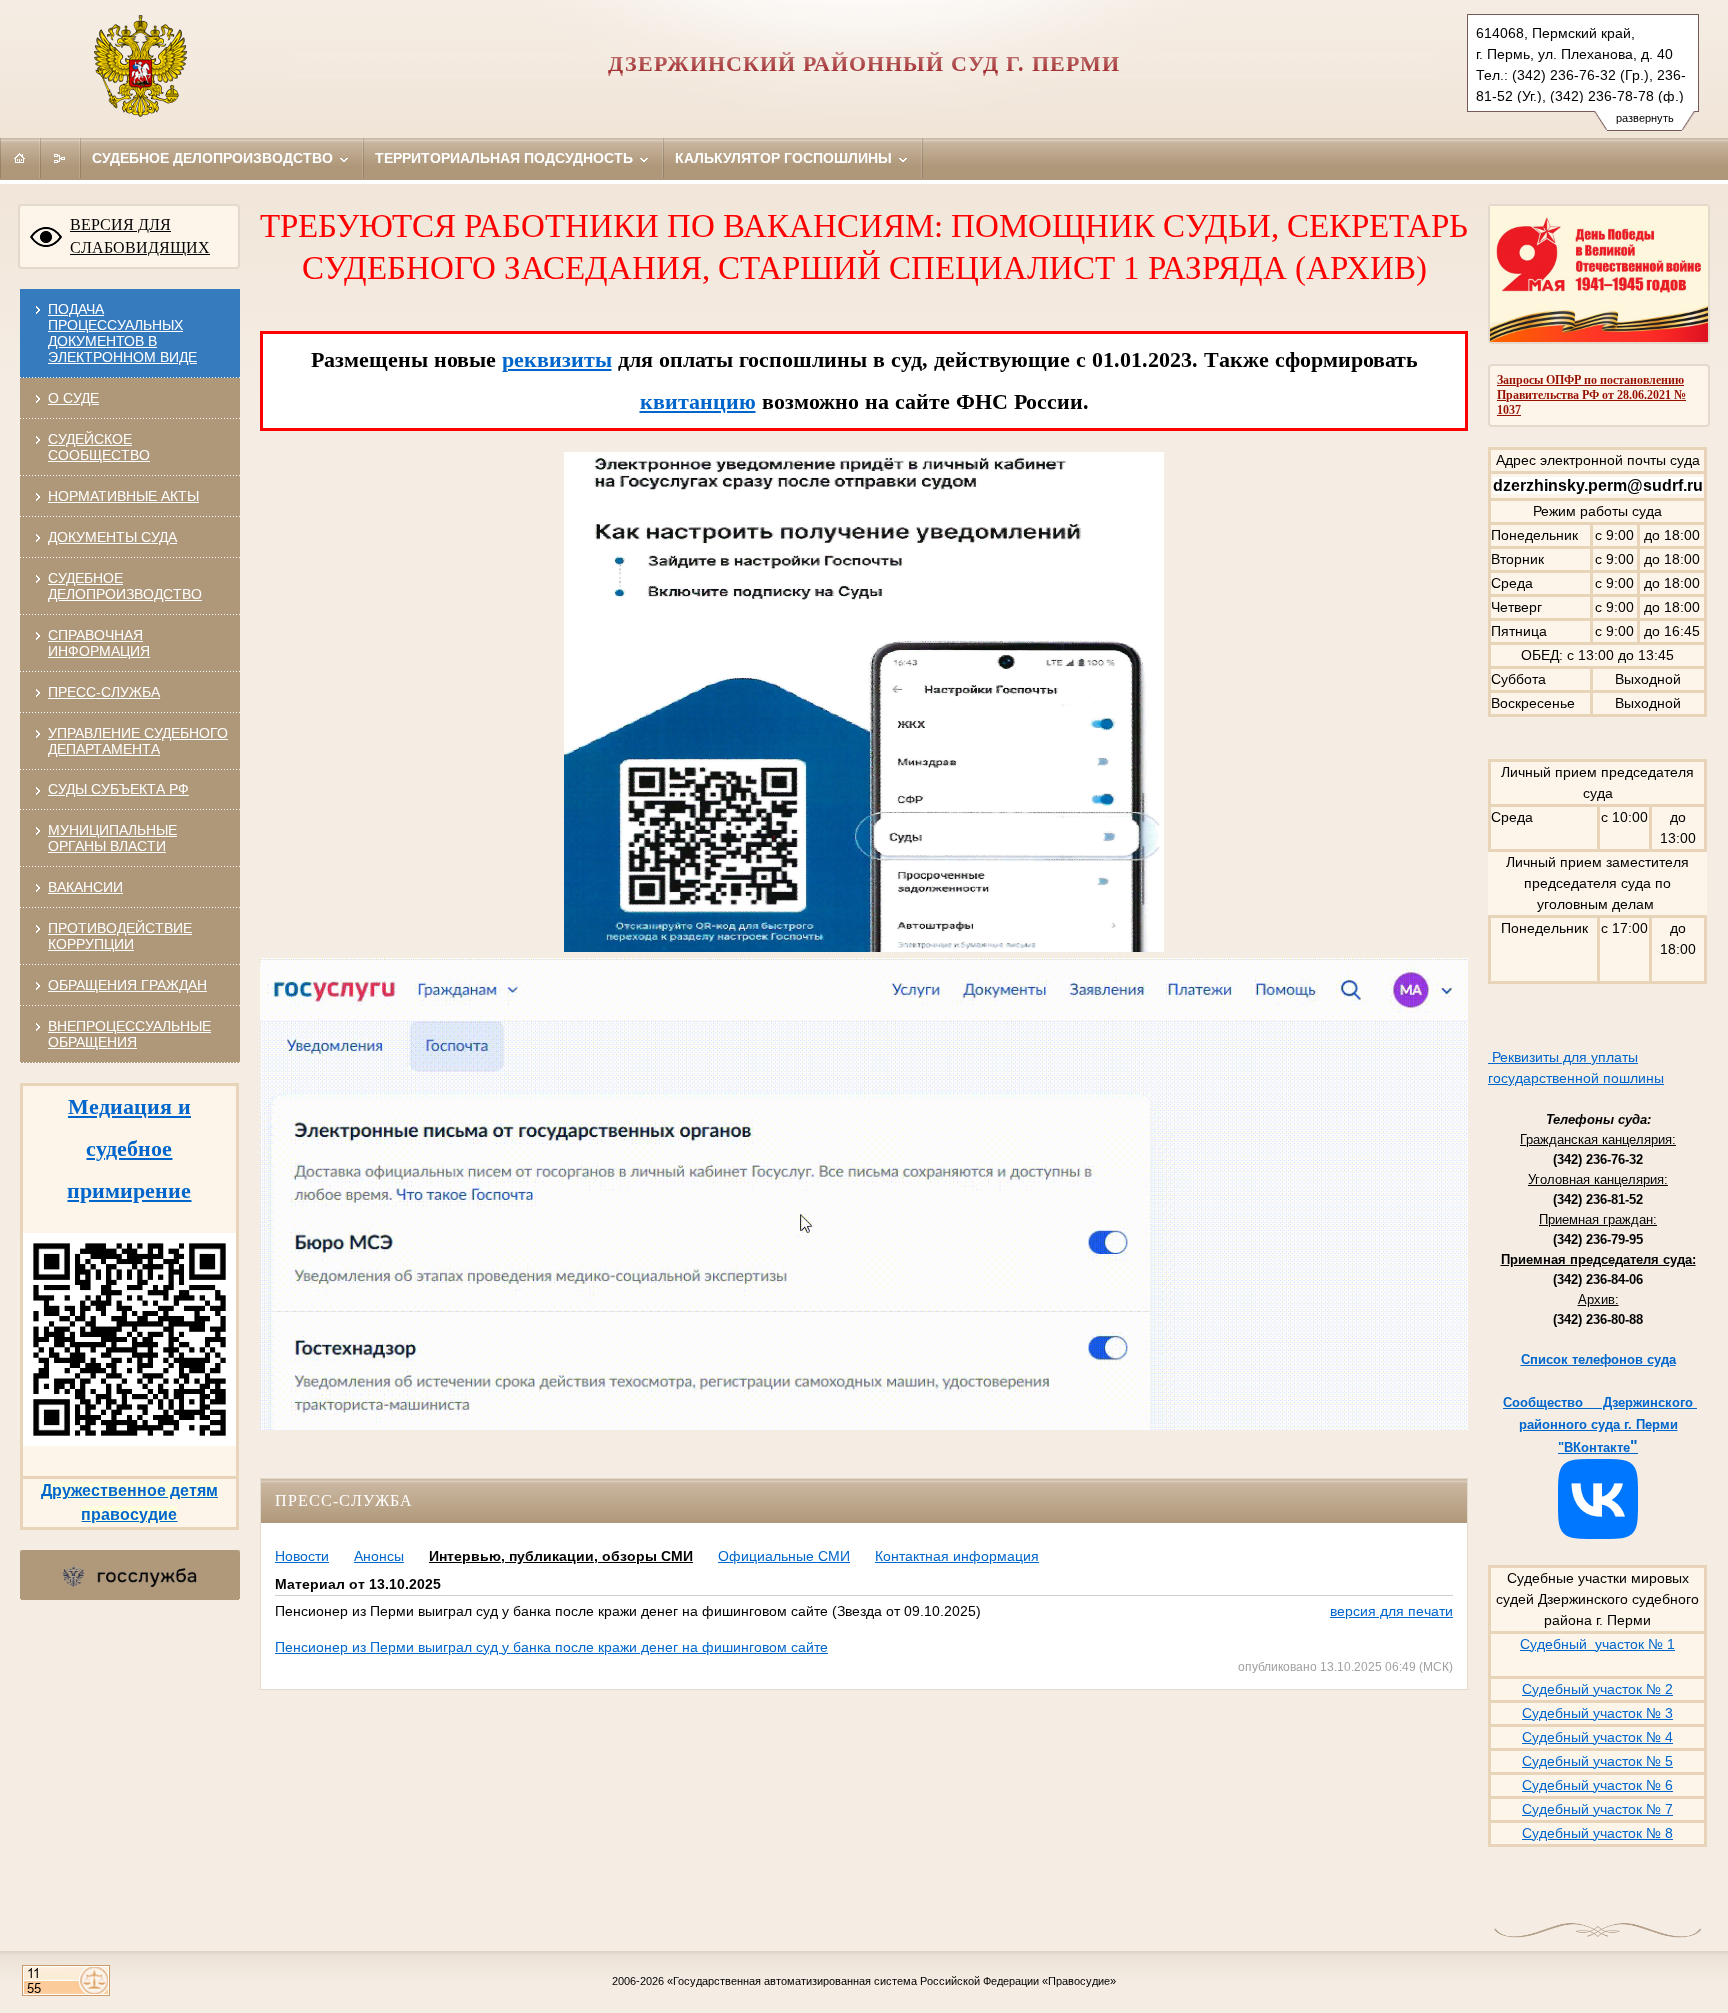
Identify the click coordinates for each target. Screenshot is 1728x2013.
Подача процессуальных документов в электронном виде (122, 333)
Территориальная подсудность (506, 158)
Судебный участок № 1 (1597, 1644)
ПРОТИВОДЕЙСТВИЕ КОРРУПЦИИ (120, 936)
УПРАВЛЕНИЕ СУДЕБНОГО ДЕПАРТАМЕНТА (138, 741)
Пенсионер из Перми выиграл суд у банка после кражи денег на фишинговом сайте (551, 1647)
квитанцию (698, 401)
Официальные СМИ (784, 1556)
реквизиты (557, 359)
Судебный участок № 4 (1597, 1737)
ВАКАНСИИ (85, 887)
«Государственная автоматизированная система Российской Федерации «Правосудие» (891, 1981)
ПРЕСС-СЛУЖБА (104, 692)
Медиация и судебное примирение (129, 1148)
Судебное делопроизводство (214, 158)
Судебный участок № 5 (1597, 1761)
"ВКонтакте (1594, 1447)
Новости (302, 1556)
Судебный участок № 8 (1597, 1833)
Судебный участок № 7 (1597, 1809)
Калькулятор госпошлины (785, 158)
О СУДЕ (73, 398)
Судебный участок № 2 (1597, 1689)
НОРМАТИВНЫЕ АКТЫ (123, 496)
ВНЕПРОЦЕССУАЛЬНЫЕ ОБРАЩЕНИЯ (129, 1034)
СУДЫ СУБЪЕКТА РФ (118, 789)
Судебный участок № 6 (1597, 1785)
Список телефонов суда (1598, 1359)
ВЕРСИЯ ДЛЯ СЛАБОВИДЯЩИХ (140, 236)
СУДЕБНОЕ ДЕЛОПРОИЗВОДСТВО (125, 586)
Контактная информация (957, 1556)
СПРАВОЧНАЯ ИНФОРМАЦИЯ (99, 643)
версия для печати (1391, 1611)
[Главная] (20, 158)
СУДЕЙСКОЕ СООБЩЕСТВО (99, 447)
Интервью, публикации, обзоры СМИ (561, 1556)
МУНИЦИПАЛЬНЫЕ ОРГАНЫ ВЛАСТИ (112, 838)
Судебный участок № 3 (1597, 1713)
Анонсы (379, 1556)
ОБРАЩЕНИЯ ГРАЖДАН (127, 985)
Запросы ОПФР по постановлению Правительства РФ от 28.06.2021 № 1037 (1591, 395)
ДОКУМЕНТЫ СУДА (112, 537)
